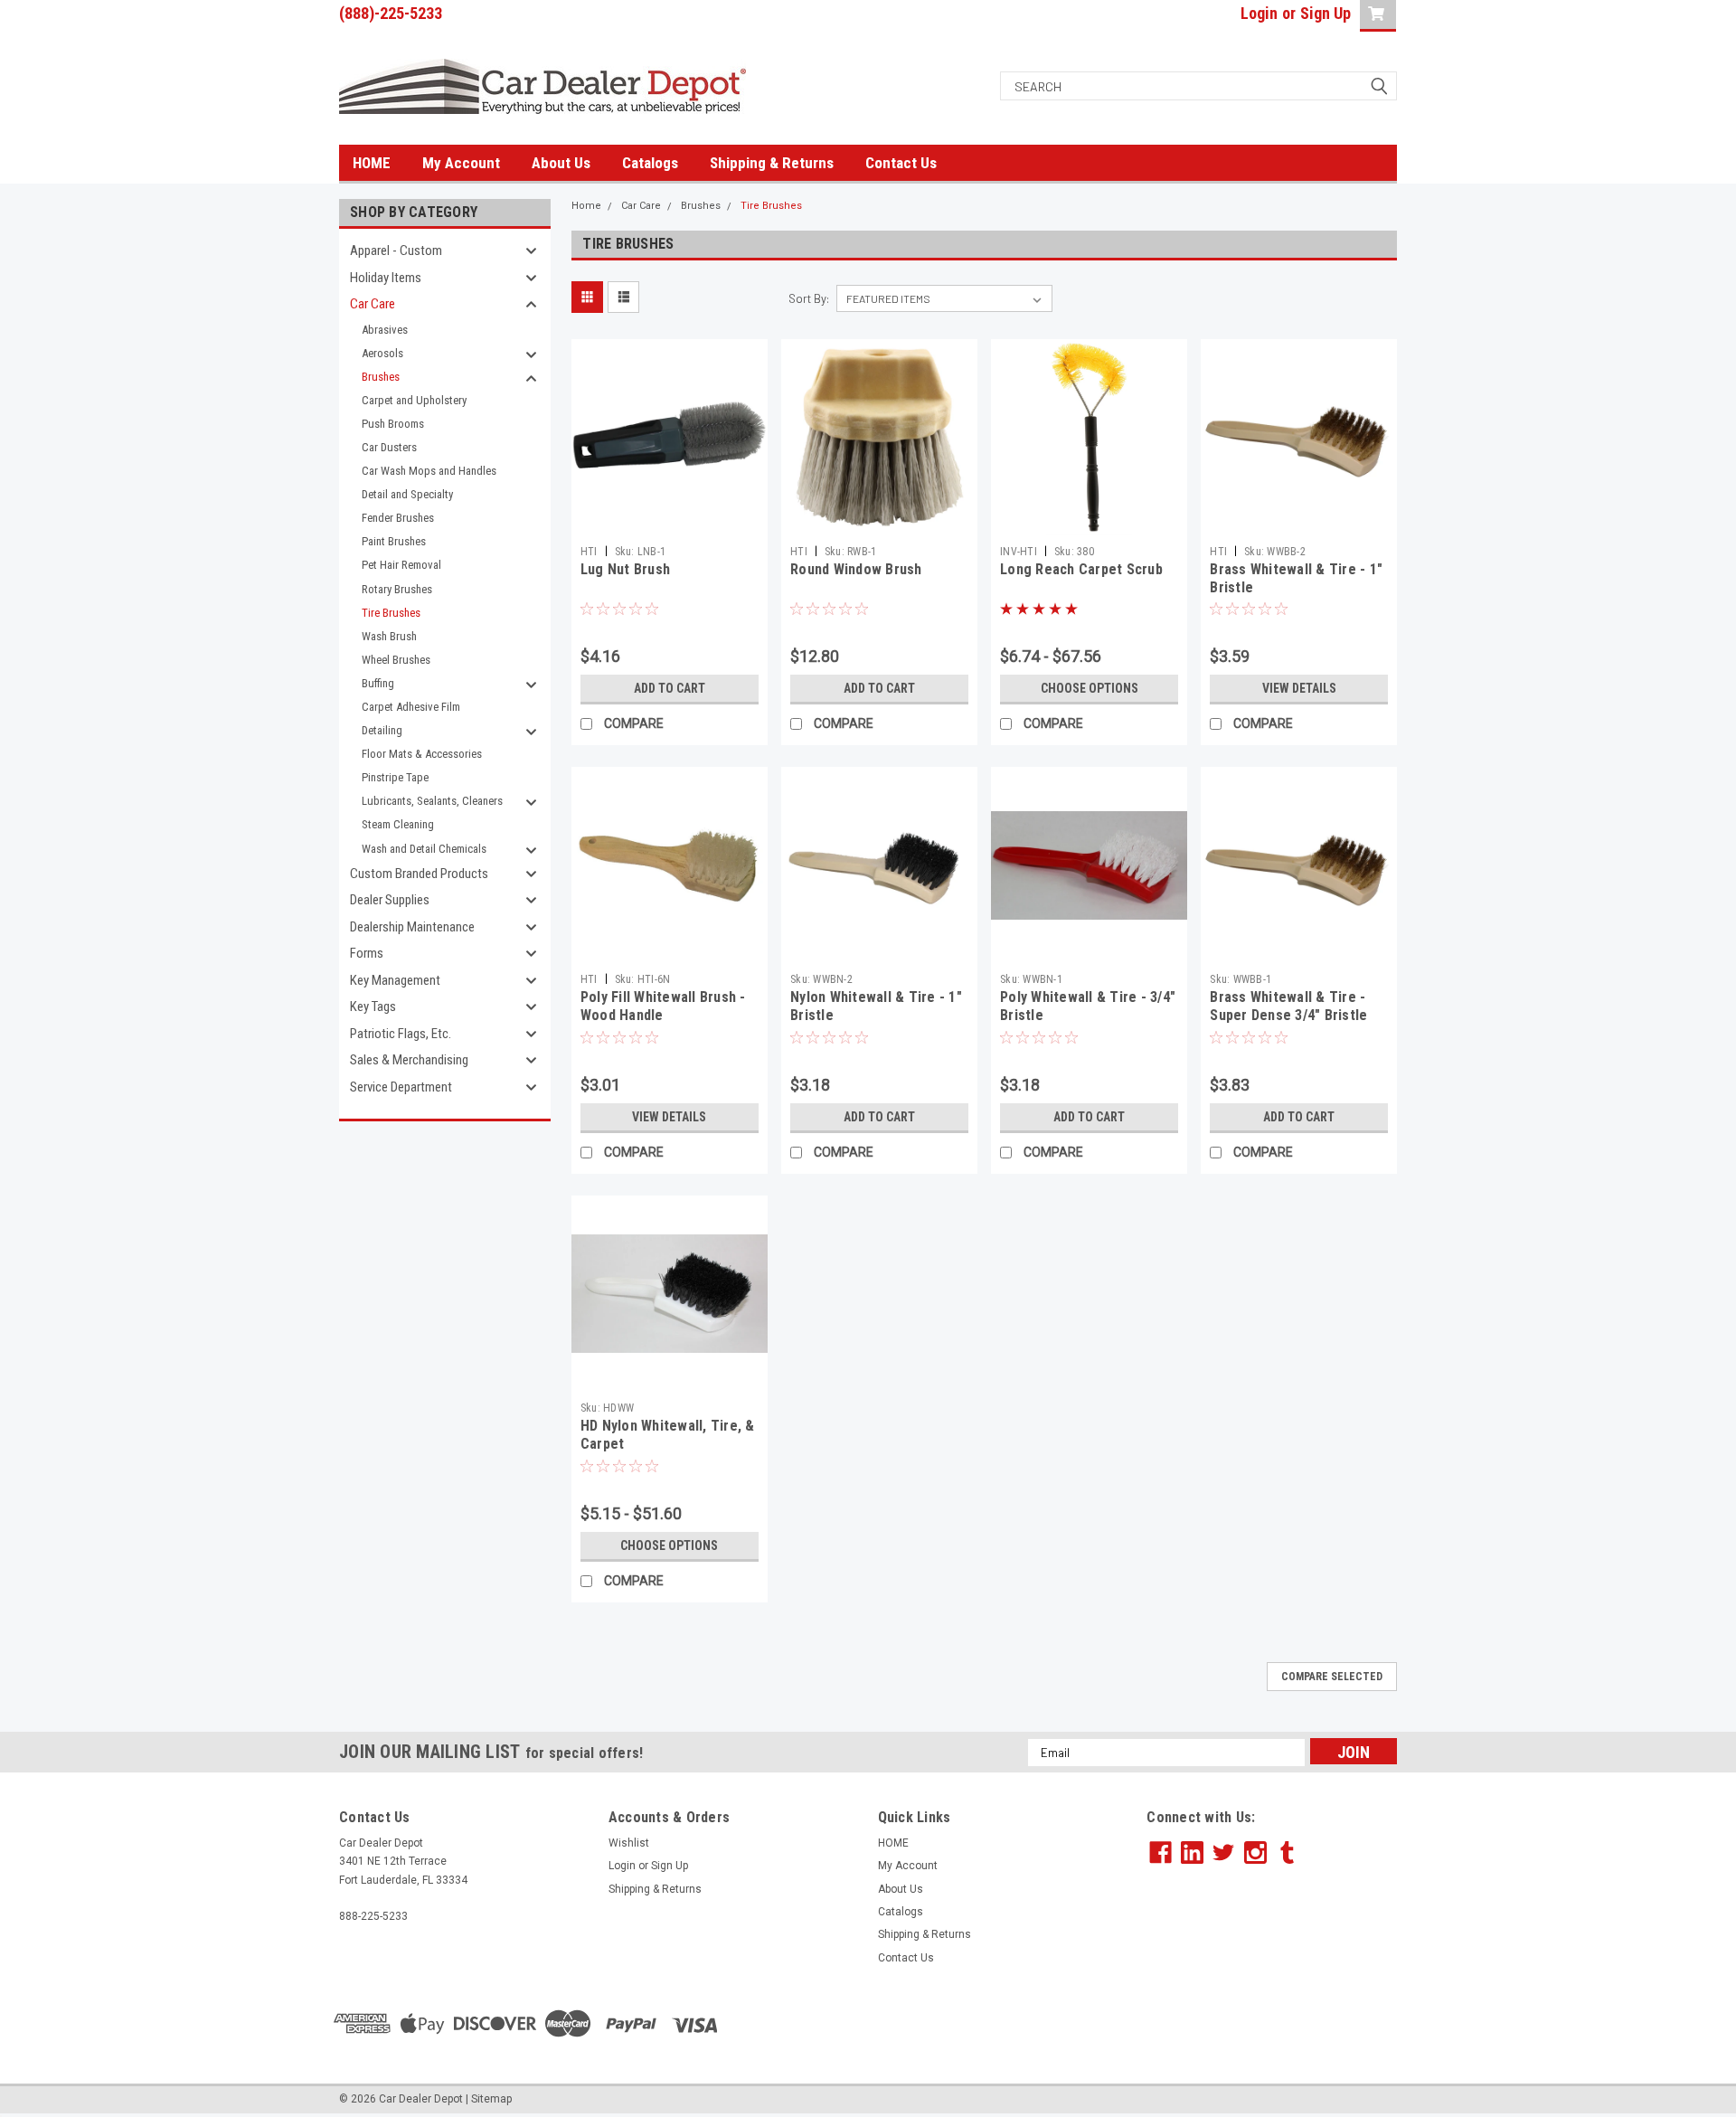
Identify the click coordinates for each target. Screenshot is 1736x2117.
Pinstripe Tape (395, 777)
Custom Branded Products (419, 874)
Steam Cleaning (398, 824)
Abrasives (385, 330)
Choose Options (1090, 688)
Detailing (382, 730)
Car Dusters (389, 447)
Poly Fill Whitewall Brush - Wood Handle (663, 1006)
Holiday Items (386, 278)
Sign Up (1326, 13)
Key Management (395, 980)
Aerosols (382, 353)
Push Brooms (393, 424)
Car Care (373, 304)
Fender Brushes (398, 518)
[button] (1272, 2023)
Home (586, 206)
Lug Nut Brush (625, 569)
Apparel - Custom (396, 250)
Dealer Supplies (390, 900)
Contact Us (901, 163)
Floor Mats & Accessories (422, 754)
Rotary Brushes (397, 589)
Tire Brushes (391, 613)
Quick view (669, 522)
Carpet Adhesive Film (411, 707)
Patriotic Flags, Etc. (401, 1034)
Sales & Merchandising (409, 1060)
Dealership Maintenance (412, 927)
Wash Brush (389, 636)
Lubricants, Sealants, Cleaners (432, 801)
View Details (1299, 688)
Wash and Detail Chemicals (424, 849)
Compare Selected (1332, 1677)
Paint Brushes (394, 541)
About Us (561, 163)
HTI (589, 552)
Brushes (381, 377)
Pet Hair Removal (401, 565)
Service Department (401, 1087)
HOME (372, 163)
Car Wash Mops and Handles (429, 471)
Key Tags (373, 1007)
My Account (461, 163)
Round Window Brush (856, 569)
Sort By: (809, 298)
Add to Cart (670, 688)
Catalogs (650, 163)
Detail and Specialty (407, 494)
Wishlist (629, 1843)
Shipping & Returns (772, 163)
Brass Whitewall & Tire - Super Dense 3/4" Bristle (1288, 1006)
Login (1259, 13)
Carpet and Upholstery (414, 400)
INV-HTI (1019, 552)
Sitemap (491, 2099)
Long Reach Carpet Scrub (1081, 569)
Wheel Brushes (396, 660)
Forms (367, 953)
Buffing (378, 683)
